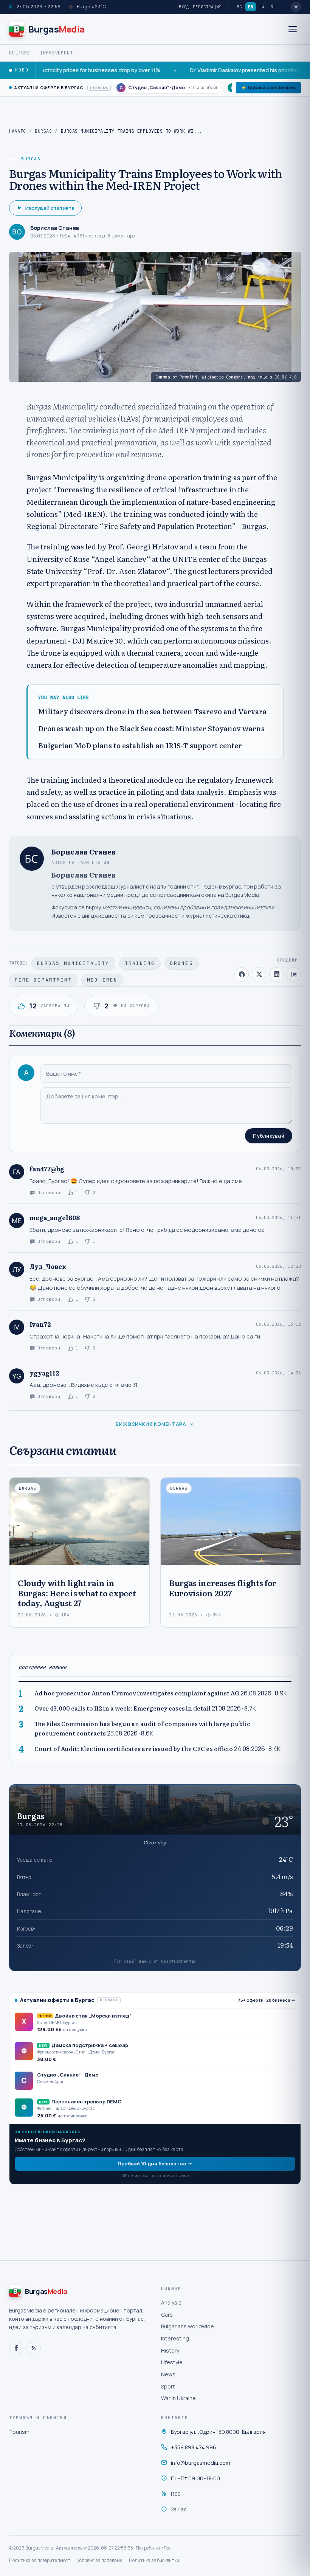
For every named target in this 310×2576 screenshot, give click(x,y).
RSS (176, 2494)
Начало (18, 131)
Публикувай (269, 1136)
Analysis (171, 2302)
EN (251, 7)
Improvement (57, 53)
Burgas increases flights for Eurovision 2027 (223, 1587)
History (170, 2350)
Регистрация (207, 7)
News (168, 2374)
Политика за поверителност (40, 2560)
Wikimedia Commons (222, 377)
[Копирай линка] (294, 974)
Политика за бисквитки (154, 2560)
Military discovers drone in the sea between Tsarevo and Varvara (152, 712)
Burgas (43, 131)
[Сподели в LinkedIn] (276, 974)
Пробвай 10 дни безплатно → (155, 2163)
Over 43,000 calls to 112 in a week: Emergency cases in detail (122, 1708)
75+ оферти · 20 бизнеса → (267, 2000)
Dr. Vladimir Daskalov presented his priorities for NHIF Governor (218, 70)
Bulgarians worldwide (188, 2326)
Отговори (49, 1193)
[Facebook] (16, 2348)
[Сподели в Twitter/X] (259, 974)
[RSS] (34, 2348)
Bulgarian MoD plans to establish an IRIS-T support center (140, 746)
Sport (168, 2386)
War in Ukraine (178, 2398)
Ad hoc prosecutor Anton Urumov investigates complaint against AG (137, 1693)
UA (262, 7)
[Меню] (293, 29)
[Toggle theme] (296, 7)
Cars (167, 2315)
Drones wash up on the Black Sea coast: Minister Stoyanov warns (151, 729)
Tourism (19, 2432)
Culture (20, 53)
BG (239, 7)
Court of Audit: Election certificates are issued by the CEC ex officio (134, 1749)
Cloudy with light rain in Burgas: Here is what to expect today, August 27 (77, 1593)
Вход (184, 7)
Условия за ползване (100, 2560)
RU (273, 7)
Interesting (175, 2338)
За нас (179, 2509)
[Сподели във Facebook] (242, 974)
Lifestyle (172, 2362)
